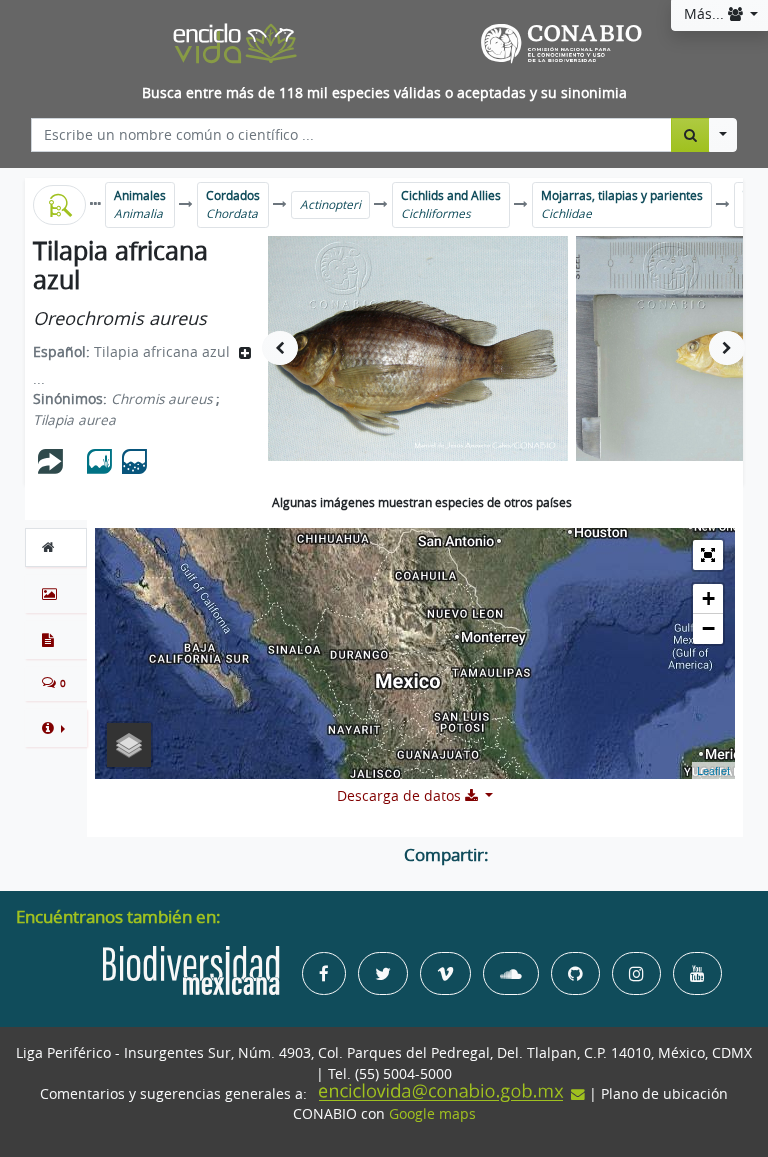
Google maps (432, 1114)
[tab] (56, 547)
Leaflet (713, 770)
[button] (56, 728)
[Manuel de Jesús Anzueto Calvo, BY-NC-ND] (418, 348)
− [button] (708, 628)
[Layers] (129, 745)
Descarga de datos (401, 796)
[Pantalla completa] (708, 555)
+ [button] (708, 598)
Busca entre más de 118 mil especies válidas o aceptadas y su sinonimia (384, 93)
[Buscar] (690, 135)
